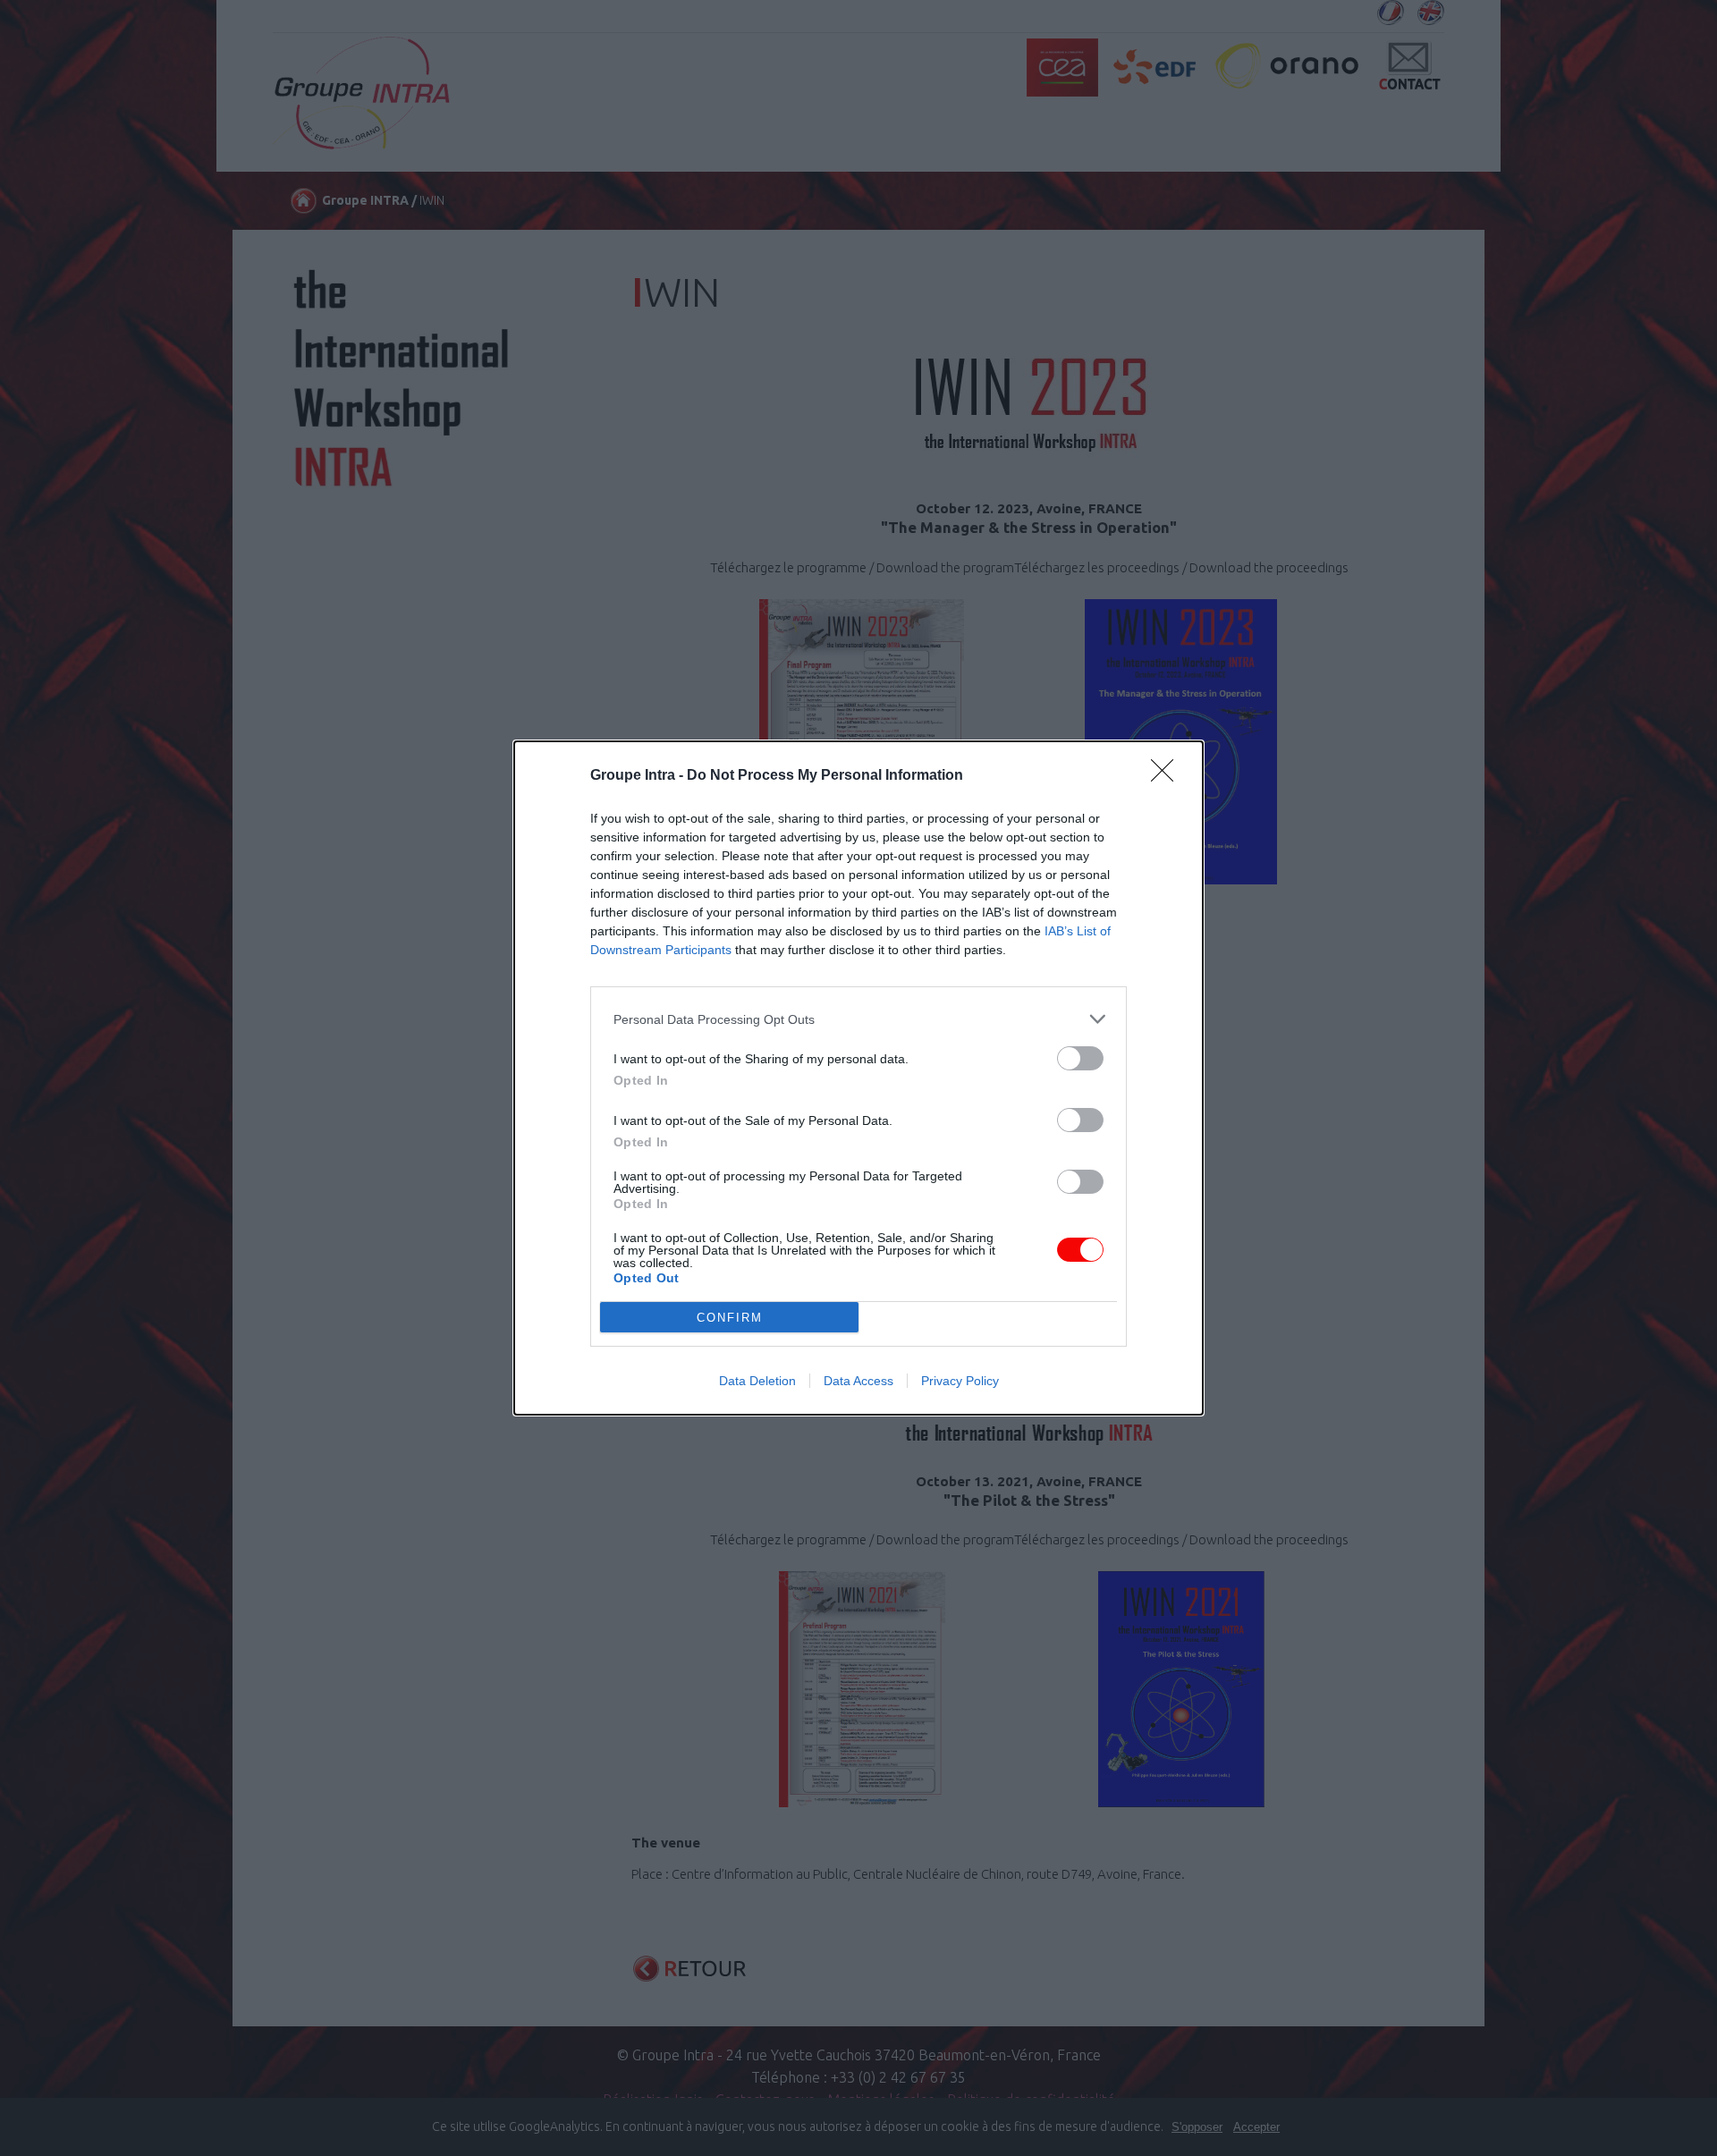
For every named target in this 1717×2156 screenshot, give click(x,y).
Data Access (858, 1381)
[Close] (1168, 776)
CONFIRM (730, 1318)
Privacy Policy (960, 1381)
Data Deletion (757, 1381)
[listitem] (858, 1019)
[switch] (1080, 1058)
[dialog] (858, 1078)
